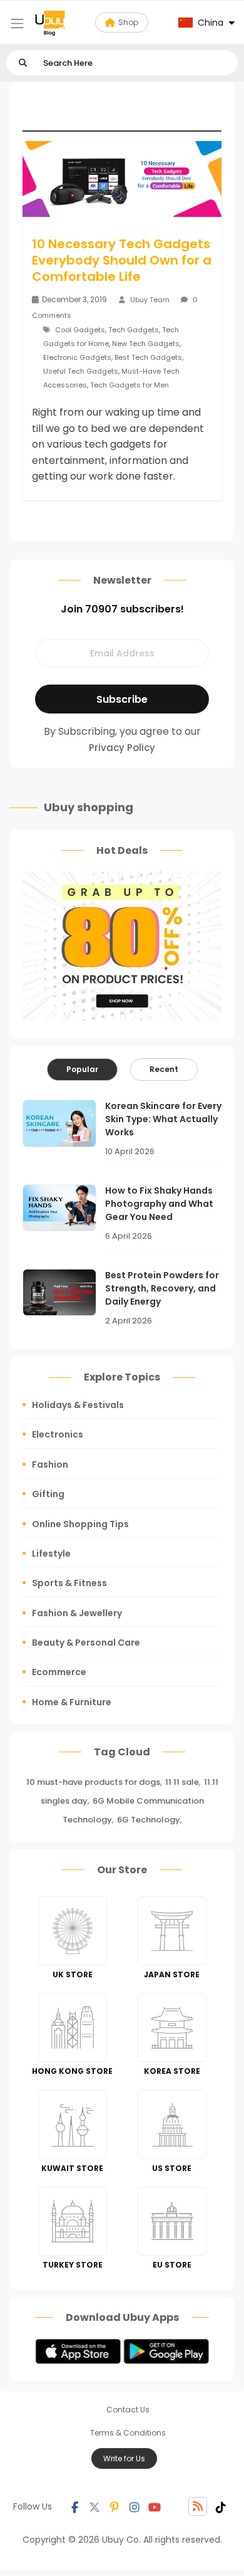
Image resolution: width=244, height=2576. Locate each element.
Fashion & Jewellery (77, 1613)
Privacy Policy (122, 748)
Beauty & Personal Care (86, 1643)
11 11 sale (182, 1782)
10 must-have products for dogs (93, 1782)
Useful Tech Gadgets (81, 371)
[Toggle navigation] (17, 24)
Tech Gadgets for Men (130, 385)
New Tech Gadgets (146, 344)
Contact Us (128, 2410)
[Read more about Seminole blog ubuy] (50, 23)
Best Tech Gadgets (148, 357)
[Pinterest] (114, 2506)
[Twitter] (94, 2506)
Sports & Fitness (69, 1583)
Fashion (50, 1464)
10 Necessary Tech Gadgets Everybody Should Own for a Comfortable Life (122, 260)
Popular (82, 1069)
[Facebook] (74, 2506)
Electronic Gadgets (77, 357)
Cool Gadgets (80, 330)
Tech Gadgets (134, 330)
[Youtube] (155, 2506)
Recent (164, 1069)
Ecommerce (59, 1672)
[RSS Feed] (198, 2506)
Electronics (58, 1434)
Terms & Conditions (128, 2433)
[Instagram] (135, 2506)
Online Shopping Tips (80, 1524)
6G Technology (149, 1820)
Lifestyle (51, 1553)
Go (23, 63)
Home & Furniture (72, 1702)
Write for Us (124, 2458)
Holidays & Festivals (78, 1405)
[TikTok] (221, 2506)
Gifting (48, 1494)
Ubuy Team (150, 300)
